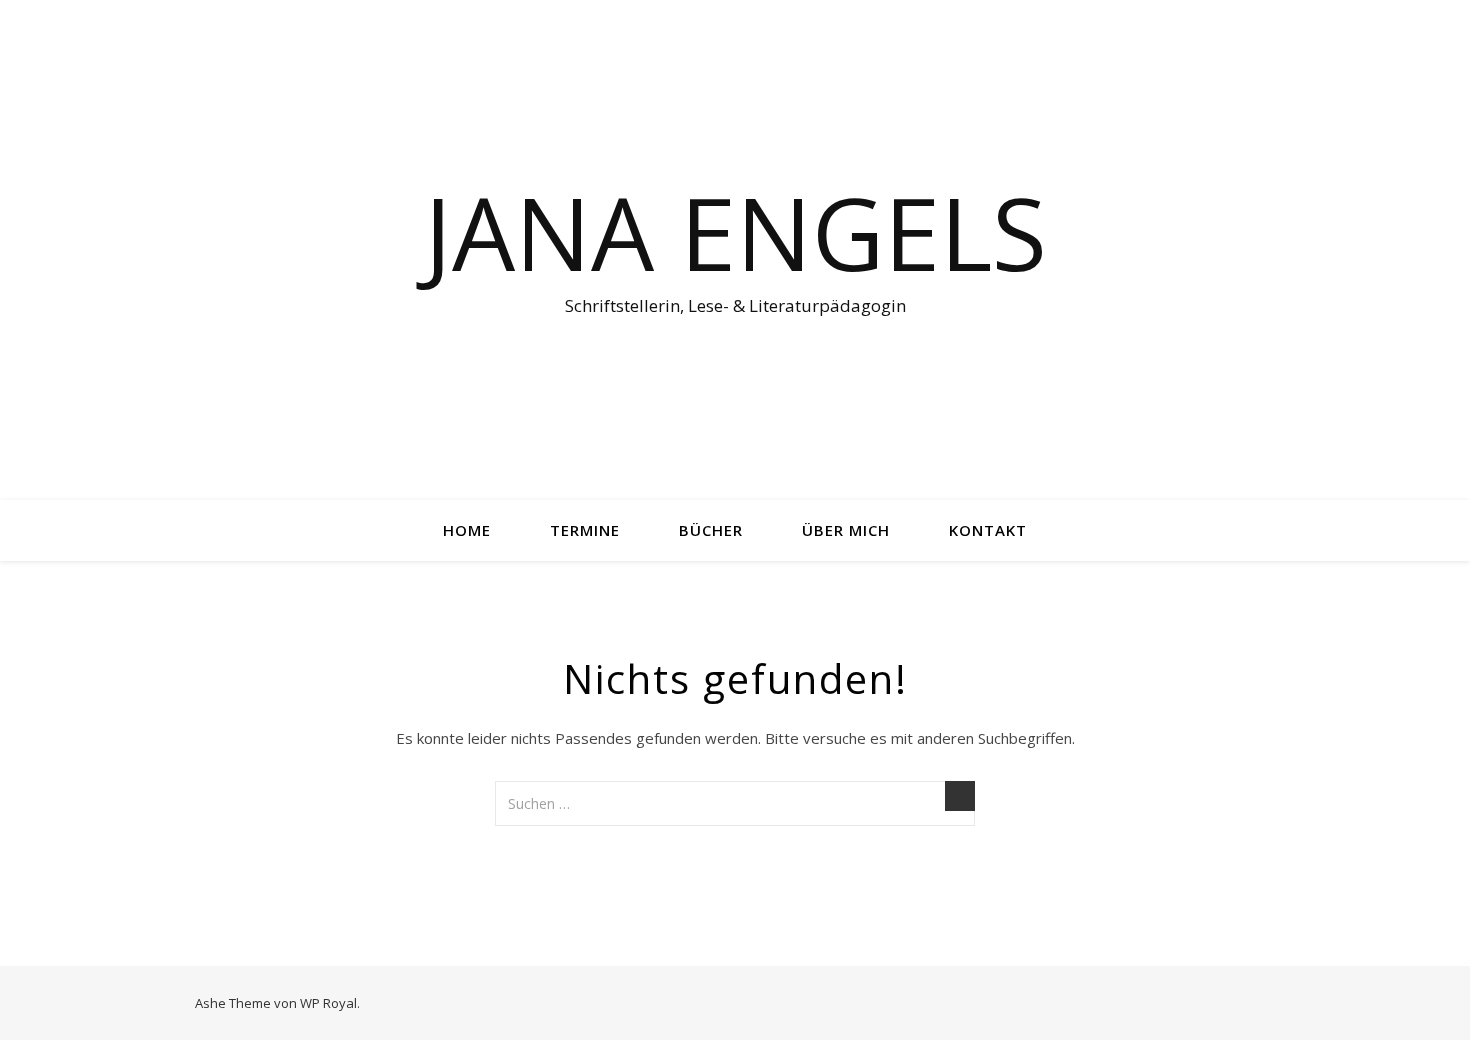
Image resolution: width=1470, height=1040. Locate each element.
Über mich (846, 530)
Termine (585, 530)
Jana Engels (735, 232)
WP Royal (328, 1003)
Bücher (711, 530)
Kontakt (988, 530)
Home (467, 530)
